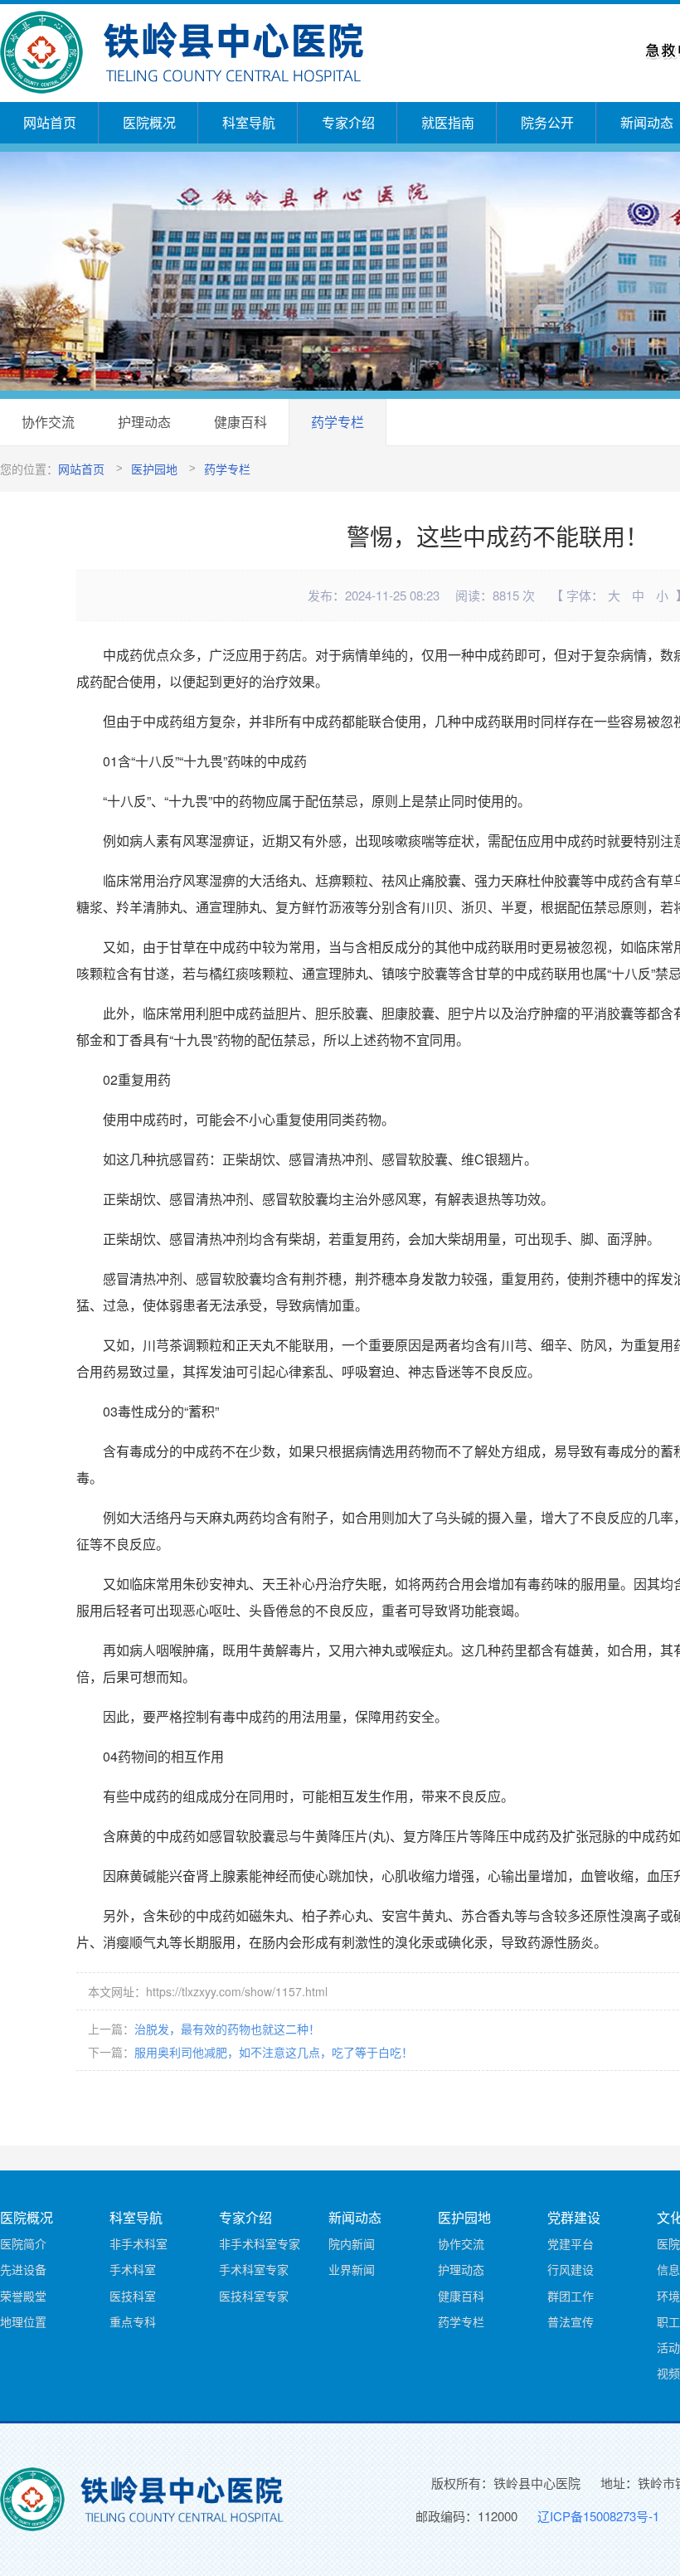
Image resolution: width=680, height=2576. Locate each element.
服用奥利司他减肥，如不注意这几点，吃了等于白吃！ (274, 2052)
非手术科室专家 (260, 2243)
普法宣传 (571, 2321)
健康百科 (240, 422)
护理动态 (144, 422)
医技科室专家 (254, 2296)
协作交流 (48, 422)
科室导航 (249, 122)
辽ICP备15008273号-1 (598, 2516)
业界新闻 (352, 2269)
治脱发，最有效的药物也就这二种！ (227, 2029)
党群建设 (574, 2217)
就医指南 (448, 122)
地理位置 (23, 2321)
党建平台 (571, 2243)
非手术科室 (138, 2243)
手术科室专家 (254, 2269)
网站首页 (50, 122)
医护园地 (154, 469)
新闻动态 (355, 2217)
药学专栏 (338, 422)
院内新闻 (352, 2243)
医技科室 (133, 2296)
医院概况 (149, 122)
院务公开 (547, 122)
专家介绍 (348, 122)
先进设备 (23, 2269)
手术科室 (133, 2269)
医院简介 (23, 2243)
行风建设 (571, 2269)
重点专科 (133, 2321)
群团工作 (571, 2296)
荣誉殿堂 (23, 2296)
